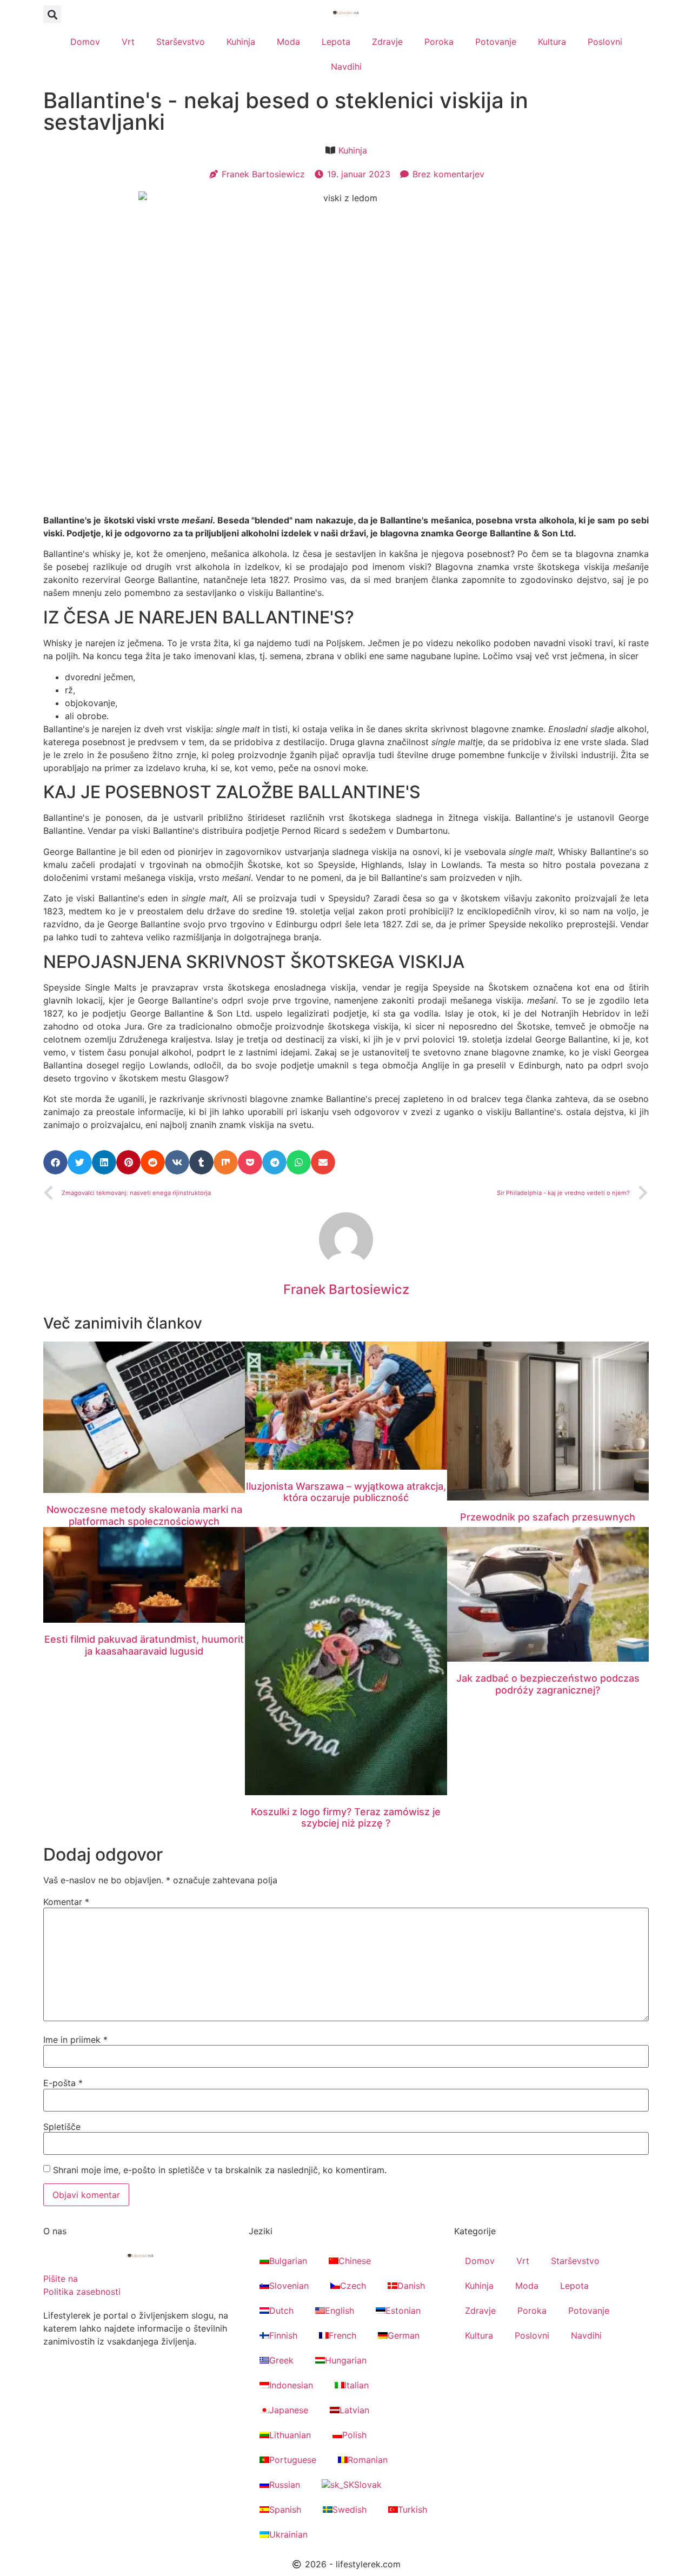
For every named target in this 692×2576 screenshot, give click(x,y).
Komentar (66, 1902)
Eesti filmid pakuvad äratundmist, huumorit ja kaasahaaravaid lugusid (144, 1645)
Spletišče (62, 2127)
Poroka (439, 42)
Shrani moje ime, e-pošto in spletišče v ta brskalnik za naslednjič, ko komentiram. (220, 2170)
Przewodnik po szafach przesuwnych (548, 1517)
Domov (85, 42)
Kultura (552, 42)
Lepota (336, 42)
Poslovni (605, 42)
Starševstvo (181, 42)
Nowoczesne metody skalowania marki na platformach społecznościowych (144, 1515)
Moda (288, 42)
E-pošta (63, 2083)
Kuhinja (241, 42)
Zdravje (387, 42)
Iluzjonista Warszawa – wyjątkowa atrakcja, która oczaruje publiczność (346, 1492)
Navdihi (346, 67)
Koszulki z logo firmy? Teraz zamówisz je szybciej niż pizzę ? (346, 1818)
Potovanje (496, 42)
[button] (52, 14)
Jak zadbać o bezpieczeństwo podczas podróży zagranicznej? (548, 1684)
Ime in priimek (75, 2040)
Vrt (128, 42)
